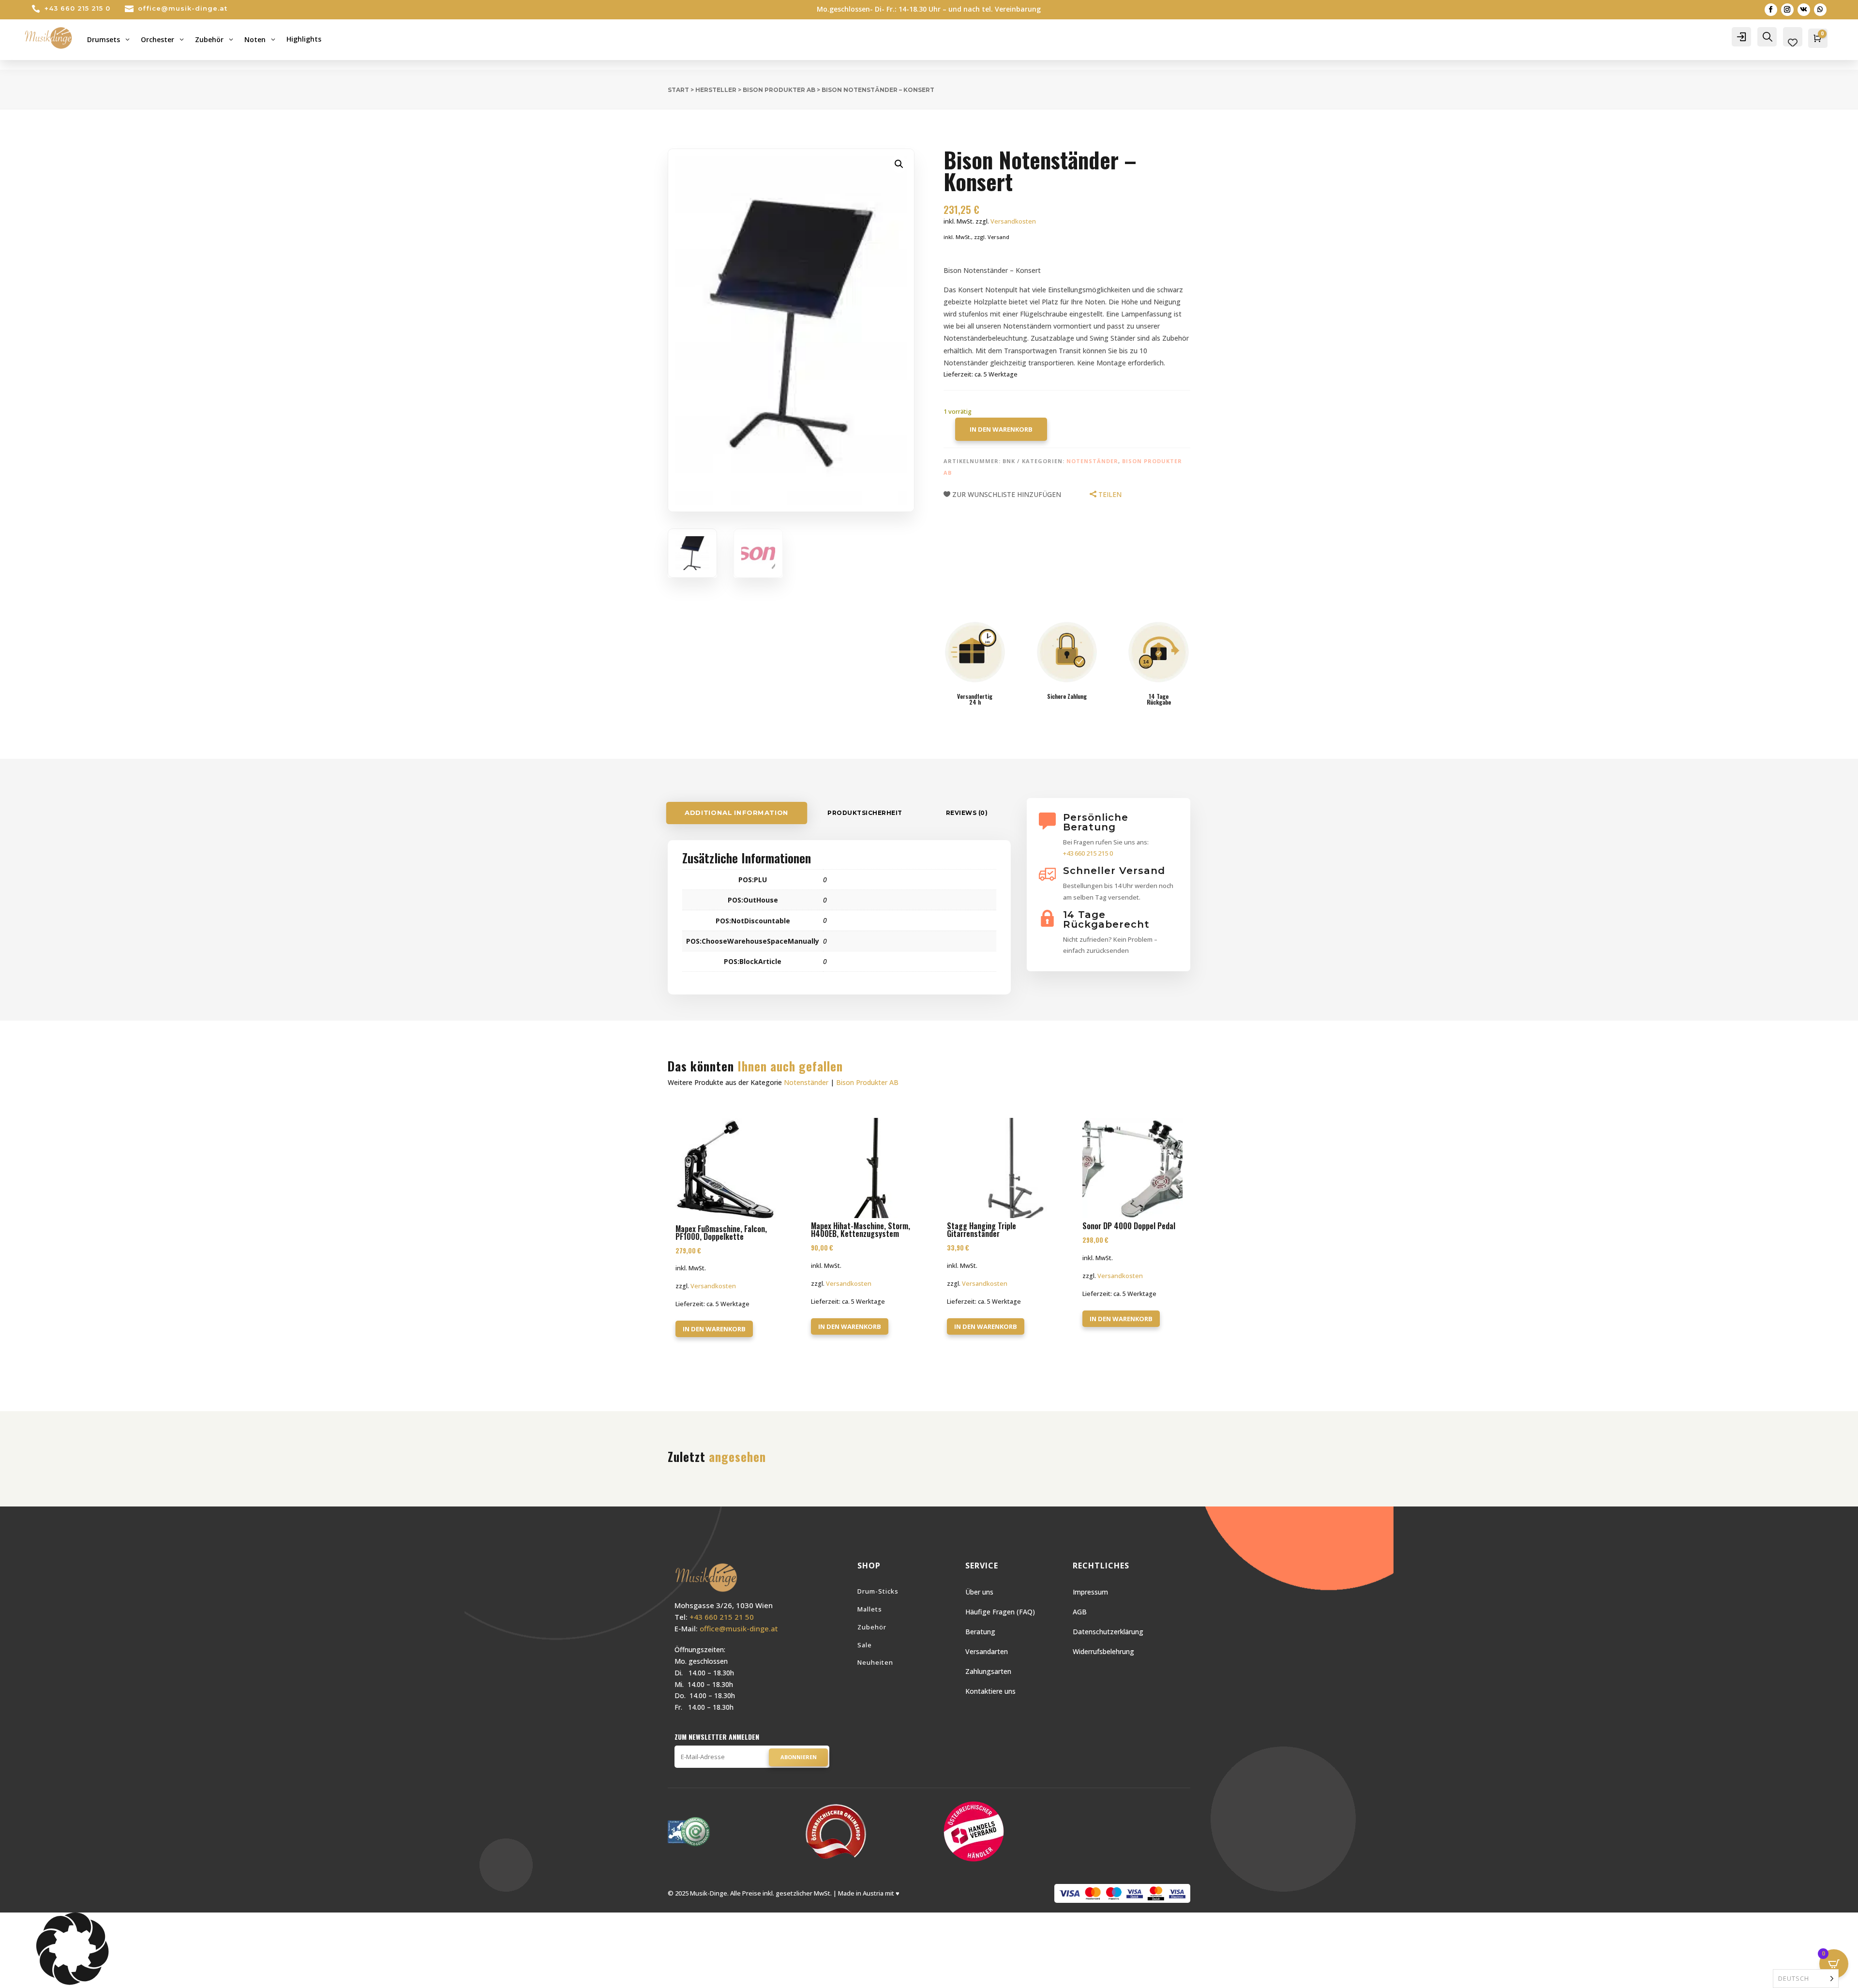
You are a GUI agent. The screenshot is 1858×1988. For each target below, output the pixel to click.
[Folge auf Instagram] (1787, 10)
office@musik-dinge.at (183, 8)
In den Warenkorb (1001, 429)
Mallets (870, 1609)
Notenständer (1092, 461)
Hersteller (716, 90)
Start (678, 90)
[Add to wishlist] (772, 1121)
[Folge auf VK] (1804, 10)
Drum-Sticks (878, 1591)
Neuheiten (875, 1662)
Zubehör (872, 1627)
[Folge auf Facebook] (1771, 10)
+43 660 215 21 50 (722, 1617)
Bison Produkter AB (779, 90)
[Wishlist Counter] (1793, 43)
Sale (865, 1645)
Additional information (737, 813)
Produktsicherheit (865, 813)
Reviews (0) (967, 813)
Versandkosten (1013, 221)
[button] (899, 164)
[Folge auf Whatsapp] (1820, 10)
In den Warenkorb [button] (714, 1329)
